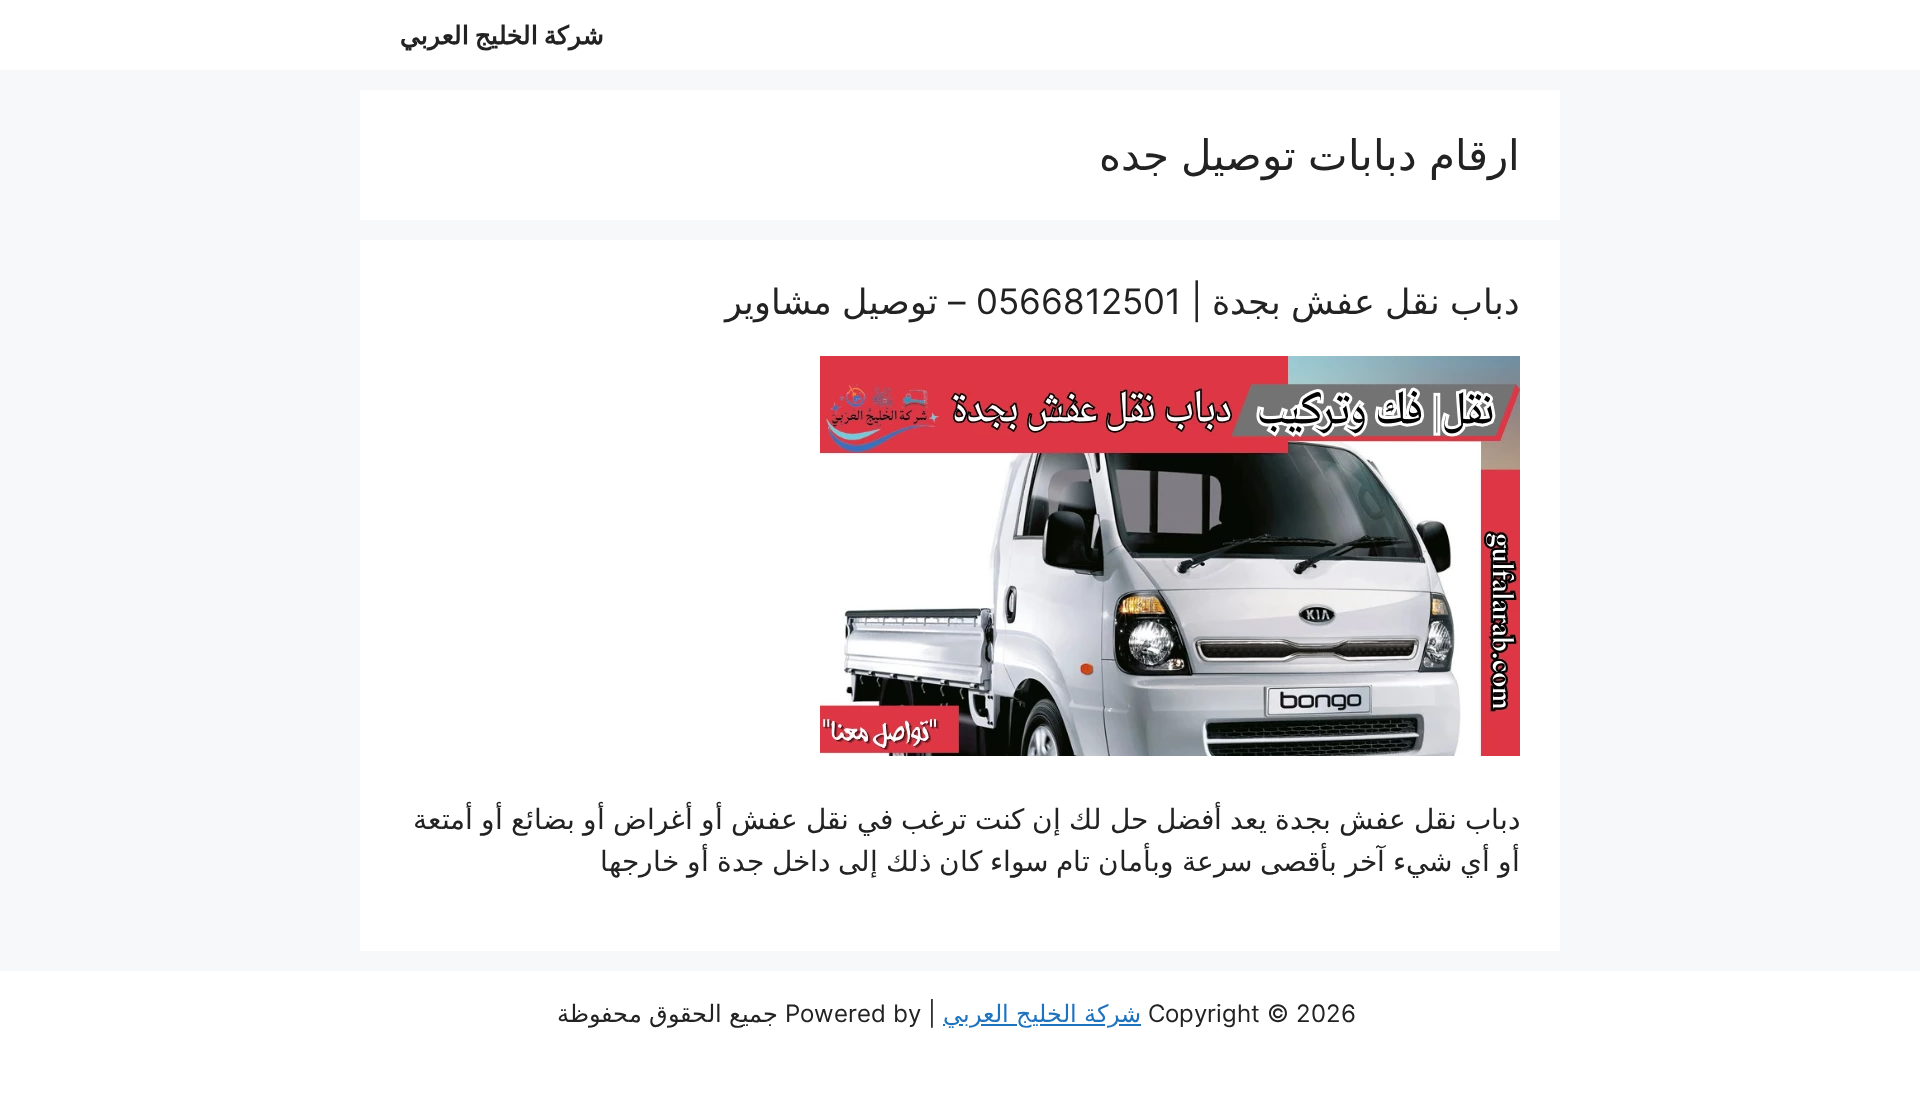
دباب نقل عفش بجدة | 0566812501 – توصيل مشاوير (1122, 301)
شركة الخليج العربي (502, 35)
